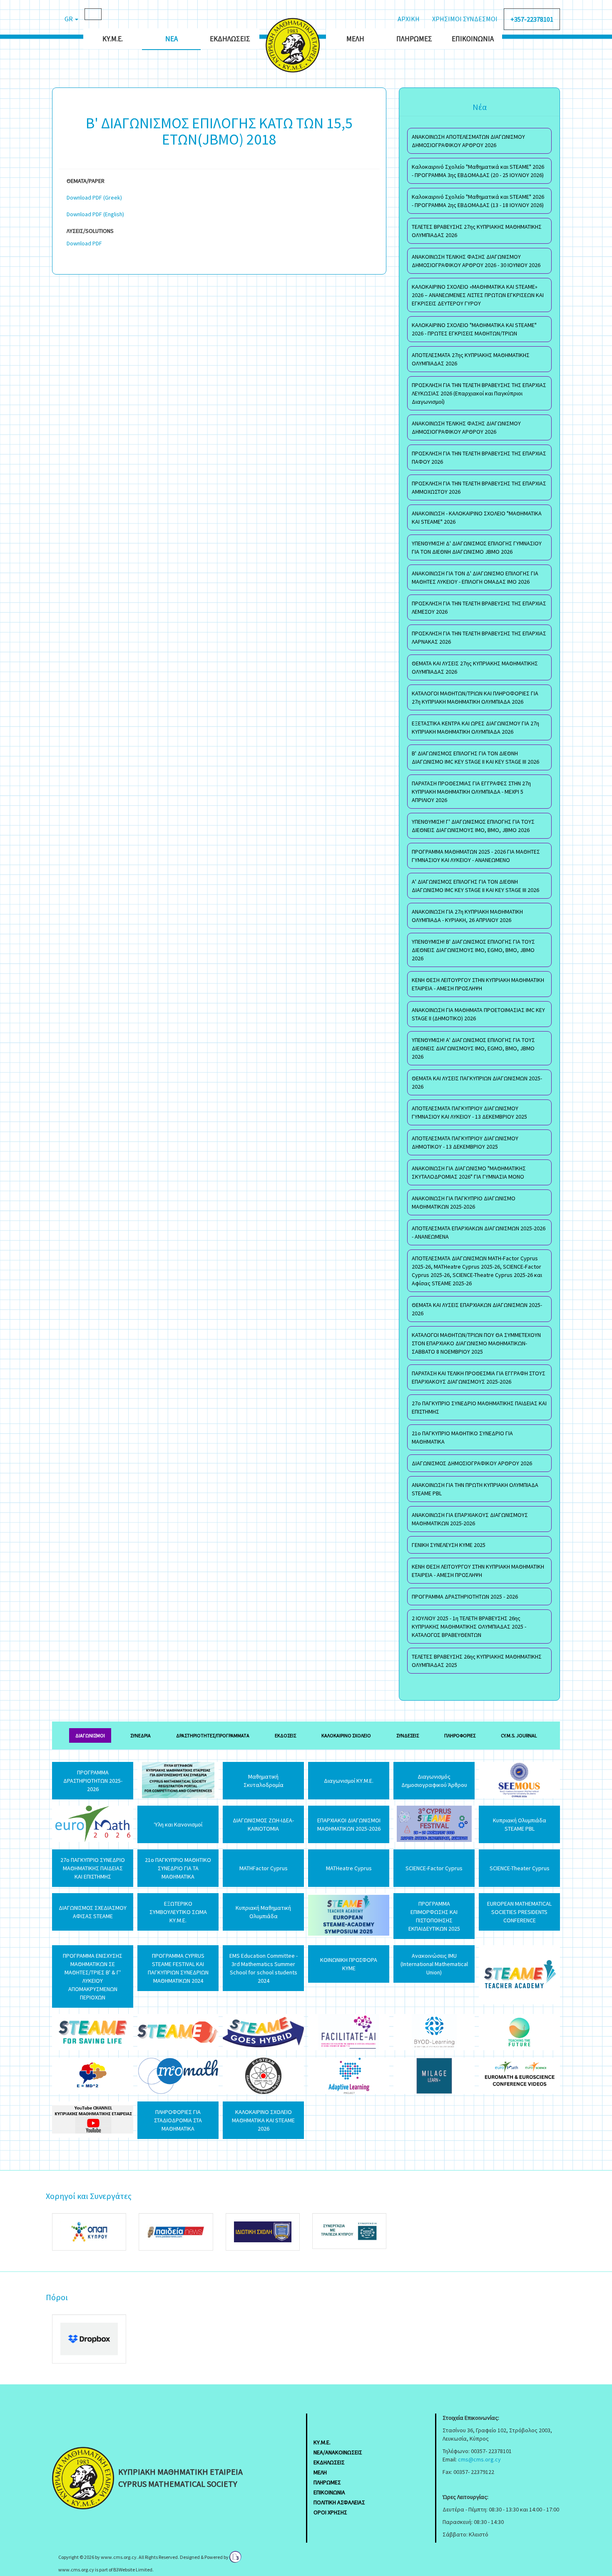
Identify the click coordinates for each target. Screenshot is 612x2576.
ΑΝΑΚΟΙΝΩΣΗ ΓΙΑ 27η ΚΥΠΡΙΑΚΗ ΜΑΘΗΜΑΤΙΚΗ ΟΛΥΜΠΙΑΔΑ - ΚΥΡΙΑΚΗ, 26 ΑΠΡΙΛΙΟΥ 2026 (467, 916)
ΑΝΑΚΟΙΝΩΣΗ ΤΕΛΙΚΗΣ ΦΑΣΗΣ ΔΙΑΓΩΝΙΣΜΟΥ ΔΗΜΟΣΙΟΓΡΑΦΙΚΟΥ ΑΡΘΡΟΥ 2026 (466, 427)
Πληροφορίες (460, 1735)
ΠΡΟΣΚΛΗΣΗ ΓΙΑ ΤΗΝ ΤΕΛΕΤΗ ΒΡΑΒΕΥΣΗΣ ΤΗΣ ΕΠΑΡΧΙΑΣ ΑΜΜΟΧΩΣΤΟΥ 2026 (479, 487)
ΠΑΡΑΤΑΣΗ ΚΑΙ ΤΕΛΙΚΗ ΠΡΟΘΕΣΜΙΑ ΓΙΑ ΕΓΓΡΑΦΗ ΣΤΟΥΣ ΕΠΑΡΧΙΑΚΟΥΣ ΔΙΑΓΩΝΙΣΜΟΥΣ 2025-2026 (479, 1377)
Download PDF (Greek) (94, 197)
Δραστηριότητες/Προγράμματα (213, 1735)
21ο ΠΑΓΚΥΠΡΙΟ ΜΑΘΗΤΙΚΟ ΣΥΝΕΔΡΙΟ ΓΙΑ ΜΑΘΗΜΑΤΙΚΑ (462, 1437)
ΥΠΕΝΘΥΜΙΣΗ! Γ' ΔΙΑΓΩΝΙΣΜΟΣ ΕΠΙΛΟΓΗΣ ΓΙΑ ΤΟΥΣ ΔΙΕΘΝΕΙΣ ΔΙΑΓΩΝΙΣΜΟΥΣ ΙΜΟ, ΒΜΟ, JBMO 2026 (473, 826)
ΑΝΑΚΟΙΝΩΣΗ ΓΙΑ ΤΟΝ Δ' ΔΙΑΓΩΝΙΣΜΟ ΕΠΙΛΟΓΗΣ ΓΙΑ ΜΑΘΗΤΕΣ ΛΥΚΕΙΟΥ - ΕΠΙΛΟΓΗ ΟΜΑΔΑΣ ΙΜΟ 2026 (475, 577)
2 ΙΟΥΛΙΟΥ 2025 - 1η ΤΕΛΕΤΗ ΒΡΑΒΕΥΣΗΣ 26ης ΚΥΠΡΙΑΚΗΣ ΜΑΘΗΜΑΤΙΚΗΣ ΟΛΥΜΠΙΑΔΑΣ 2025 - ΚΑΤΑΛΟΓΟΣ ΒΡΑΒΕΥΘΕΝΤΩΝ (469, 1627)
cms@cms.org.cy (479, 2459)
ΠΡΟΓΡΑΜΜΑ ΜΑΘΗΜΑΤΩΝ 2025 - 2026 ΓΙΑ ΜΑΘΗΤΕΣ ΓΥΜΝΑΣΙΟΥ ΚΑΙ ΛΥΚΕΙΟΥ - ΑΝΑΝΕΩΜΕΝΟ (476, 856)
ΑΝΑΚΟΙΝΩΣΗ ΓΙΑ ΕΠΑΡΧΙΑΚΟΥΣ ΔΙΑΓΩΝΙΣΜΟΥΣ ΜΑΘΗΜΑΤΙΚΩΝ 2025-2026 (470, 1519)
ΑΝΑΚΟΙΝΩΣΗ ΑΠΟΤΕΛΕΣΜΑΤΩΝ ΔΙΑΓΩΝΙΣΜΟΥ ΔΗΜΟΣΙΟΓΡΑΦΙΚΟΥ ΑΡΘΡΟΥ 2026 (468, 141)
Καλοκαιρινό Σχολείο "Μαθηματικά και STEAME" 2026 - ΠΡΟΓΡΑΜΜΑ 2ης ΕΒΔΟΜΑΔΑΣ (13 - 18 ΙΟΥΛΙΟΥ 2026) (478, 201)
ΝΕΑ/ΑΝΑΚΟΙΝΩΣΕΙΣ (338, 2452)
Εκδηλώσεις (230, 39)
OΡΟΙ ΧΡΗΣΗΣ (330, 2512)
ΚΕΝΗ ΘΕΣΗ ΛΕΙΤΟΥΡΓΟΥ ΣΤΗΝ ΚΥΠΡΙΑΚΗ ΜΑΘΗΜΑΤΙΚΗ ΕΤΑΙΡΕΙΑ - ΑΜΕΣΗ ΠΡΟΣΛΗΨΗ (478, 984)
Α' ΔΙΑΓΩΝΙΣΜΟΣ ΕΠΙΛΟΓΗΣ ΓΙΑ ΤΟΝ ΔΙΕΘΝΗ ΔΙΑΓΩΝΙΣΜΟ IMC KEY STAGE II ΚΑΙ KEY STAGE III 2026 (475, 886)
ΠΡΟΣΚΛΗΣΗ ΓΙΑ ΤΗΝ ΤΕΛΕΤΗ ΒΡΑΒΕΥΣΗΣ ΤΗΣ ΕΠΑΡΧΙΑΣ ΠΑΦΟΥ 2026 (479, 457)
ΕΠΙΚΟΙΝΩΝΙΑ (329, 2492)
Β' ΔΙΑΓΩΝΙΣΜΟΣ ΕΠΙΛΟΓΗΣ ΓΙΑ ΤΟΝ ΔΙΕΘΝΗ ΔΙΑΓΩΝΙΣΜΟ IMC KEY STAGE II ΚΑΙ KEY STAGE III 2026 (475, 757)
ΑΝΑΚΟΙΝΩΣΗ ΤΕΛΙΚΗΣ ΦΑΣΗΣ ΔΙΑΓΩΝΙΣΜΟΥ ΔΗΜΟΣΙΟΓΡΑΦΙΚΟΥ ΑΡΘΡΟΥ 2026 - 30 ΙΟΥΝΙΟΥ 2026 (476, 261)
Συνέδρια (141, 1735)
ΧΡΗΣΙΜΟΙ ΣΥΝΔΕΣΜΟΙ (465, 19)
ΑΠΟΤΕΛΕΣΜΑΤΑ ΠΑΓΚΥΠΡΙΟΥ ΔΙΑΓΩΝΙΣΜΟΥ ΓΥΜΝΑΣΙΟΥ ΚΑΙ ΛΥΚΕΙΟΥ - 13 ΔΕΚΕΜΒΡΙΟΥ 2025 (469, 1112)
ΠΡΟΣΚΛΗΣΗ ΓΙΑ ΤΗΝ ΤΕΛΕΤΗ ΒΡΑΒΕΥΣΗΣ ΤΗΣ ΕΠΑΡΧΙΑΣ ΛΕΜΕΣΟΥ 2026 (479, 607)
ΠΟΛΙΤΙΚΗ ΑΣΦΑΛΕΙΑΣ (339, 2502)
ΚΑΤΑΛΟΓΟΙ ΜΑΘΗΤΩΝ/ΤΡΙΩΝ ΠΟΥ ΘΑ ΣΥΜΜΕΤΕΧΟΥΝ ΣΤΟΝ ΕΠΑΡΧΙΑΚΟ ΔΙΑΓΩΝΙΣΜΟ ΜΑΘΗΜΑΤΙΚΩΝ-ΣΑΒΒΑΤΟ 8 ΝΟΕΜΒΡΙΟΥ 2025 (476, 1343)
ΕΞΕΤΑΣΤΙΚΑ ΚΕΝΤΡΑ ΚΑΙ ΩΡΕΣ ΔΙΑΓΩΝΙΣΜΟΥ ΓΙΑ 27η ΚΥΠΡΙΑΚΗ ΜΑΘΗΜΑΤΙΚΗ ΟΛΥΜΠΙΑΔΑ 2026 (475, 727)
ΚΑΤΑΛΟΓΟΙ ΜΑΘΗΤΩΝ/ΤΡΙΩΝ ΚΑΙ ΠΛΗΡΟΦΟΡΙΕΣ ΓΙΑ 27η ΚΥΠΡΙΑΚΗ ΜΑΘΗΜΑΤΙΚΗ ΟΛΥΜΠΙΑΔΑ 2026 (475, 697)
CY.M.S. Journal (519, 1735)
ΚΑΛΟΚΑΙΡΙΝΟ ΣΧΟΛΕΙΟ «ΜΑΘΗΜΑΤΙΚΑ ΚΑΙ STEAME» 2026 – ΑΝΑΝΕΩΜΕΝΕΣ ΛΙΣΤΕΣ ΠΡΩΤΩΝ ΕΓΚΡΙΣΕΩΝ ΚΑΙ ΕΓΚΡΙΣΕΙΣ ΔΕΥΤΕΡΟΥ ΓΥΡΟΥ (478, 295)
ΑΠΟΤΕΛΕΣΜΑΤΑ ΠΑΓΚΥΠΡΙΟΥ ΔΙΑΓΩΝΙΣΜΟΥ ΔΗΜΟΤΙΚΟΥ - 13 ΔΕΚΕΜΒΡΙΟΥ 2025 (465, 1142)
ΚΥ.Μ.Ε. (113, 39)
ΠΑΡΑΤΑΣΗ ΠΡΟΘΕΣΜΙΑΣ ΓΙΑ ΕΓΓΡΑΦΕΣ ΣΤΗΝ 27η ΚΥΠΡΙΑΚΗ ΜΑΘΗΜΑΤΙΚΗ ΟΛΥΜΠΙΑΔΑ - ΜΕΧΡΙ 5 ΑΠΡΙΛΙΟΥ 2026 (471, 792)
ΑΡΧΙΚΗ (409, 19)
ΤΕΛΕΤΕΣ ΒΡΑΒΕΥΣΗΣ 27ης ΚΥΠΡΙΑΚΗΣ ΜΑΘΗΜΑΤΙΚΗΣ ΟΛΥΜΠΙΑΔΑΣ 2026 (477, 231)
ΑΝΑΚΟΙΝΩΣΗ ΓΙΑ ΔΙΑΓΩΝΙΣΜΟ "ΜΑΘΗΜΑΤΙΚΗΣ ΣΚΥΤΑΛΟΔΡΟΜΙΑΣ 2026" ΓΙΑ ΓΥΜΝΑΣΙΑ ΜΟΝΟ (469, 1172)
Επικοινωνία (473, 39)
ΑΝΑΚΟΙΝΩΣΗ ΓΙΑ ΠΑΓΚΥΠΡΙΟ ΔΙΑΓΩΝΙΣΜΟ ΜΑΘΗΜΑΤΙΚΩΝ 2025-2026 (464, 1202)
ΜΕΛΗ (320, 2472)
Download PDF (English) (95, 214)
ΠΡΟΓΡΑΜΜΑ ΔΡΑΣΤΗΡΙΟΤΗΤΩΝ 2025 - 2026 (465, 1597)
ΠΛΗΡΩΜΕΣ (327, 2482)
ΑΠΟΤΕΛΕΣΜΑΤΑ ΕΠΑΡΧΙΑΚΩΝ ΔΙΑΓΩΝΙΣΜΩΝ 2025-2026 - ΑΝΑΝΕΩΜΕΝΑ (479, 1232)
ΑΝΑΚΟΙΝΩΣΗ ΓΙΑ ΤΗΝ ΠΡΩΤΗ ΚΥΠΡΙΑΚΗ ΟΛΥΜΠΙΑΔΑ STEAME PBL (475, 1489)
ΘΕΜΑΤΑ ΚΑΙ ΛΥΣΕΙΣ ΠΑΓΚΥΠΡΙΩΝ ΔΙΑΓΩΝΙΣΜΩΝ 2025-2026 (477, 1082)
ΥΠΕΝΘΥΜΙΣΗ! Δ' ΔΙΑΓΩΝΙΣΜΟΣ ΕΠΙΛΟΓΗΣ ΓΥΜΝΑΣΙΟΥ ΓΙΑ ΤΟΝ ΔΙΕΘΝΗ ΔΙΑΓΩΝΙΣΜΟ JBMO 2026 (477, 547)
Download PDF (84, 243)
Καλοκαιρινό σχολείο (346, 1735)
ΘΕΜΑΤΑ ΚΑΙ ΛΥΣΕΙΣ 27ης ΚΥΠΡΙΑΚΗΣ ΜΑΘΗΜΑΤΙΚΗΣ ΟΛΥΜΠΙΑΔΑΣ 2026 (475, 667)
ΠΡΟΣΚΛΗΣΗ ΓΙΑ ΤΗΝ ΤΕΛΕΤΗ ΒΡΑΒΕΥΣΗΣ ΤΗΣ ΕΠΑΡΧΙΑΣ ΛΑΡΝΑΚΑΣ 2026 (479, 637)
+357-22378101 (532, 19)
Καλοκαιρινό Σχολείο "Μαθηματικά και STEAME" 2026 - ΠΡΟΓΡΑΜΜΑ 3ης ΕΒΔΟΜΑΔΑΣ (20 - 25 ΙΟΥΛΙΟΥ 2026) (478, 171)
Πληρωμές (414, 39)
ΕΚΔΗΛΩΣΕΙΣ (329, 2462)
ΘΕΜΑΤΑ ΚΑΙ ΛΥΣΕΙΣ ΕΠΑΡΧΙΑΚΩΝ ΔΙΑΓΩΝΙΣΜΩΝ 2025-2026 (477, 1309)
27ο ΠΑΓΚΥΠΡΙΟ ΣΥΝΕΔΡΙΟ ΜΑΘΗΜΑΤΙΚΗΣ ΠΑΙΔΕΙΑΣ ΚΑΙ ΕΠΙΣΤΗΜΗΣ (479, 1407)
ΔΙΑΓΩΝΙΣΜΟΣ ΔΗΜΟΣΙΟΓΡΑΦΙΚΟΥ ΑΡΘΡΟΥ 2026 (472, 1463)
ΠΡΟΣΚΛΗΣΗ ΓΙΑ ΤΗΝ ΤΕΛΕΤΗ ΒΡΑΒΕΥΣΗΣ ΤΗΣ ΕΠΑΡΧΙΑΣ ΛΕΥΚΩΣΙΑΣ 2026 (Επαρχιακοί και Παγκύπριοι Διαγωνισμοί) (479, 393)
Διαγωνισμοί (90, 1735)
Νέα (172, 39)
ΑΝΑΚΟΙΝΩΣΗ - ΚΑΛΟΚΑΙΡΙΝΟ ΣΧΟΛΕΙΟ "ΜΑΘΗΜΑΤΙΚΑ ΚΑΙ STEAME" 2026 (477, 517)
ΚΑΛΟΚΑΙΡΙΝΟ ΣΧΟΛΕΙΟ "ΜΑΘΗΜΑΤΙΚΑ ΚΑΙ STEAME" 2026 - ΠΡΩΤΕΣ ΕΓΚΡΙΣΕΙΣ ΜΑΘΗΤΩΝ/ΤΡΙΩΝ (474, 329)
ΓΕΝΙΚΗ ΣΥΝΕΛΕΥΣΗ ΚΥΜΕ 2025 (449, 1545)
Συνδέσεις (408, 1735)
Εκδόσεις (285, 1735)
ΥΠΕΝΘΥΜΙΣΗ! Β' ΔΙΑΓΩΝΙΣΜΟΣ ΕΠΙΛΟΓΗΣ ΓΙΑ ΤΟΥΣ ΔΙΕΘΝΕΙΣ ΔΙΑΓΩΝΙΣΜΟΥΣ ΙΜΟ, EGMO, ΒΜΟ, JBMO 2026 (473, 950)
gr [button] (69, 19)
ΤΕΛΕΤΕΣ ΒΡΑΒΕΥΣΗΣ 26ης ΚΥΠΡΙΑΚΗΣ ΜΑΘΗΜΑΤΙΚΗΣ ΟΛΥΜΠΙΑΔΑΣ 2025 (477, 1661)
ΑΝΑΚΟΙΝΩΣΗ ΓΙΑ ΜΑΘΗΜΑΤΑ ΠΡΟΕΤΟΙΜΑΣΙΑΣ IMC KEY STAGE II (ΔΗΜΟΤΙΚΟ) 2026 (478, 1014)
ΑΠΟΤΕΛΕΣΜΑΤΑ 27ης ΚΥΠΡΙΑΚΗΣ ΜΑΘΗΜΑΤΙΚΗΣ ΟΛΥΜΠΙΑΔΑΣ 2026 (471, 359)
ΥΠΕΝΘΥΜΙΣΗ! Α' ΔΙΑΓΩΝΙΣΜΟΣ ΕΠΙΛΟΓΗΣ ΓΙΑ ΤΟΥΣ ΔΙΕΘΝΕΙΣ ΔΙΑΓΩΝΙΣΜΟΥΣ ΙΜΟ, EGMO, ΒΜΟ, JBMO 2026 (473, 1048)
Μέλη (355, 39)
